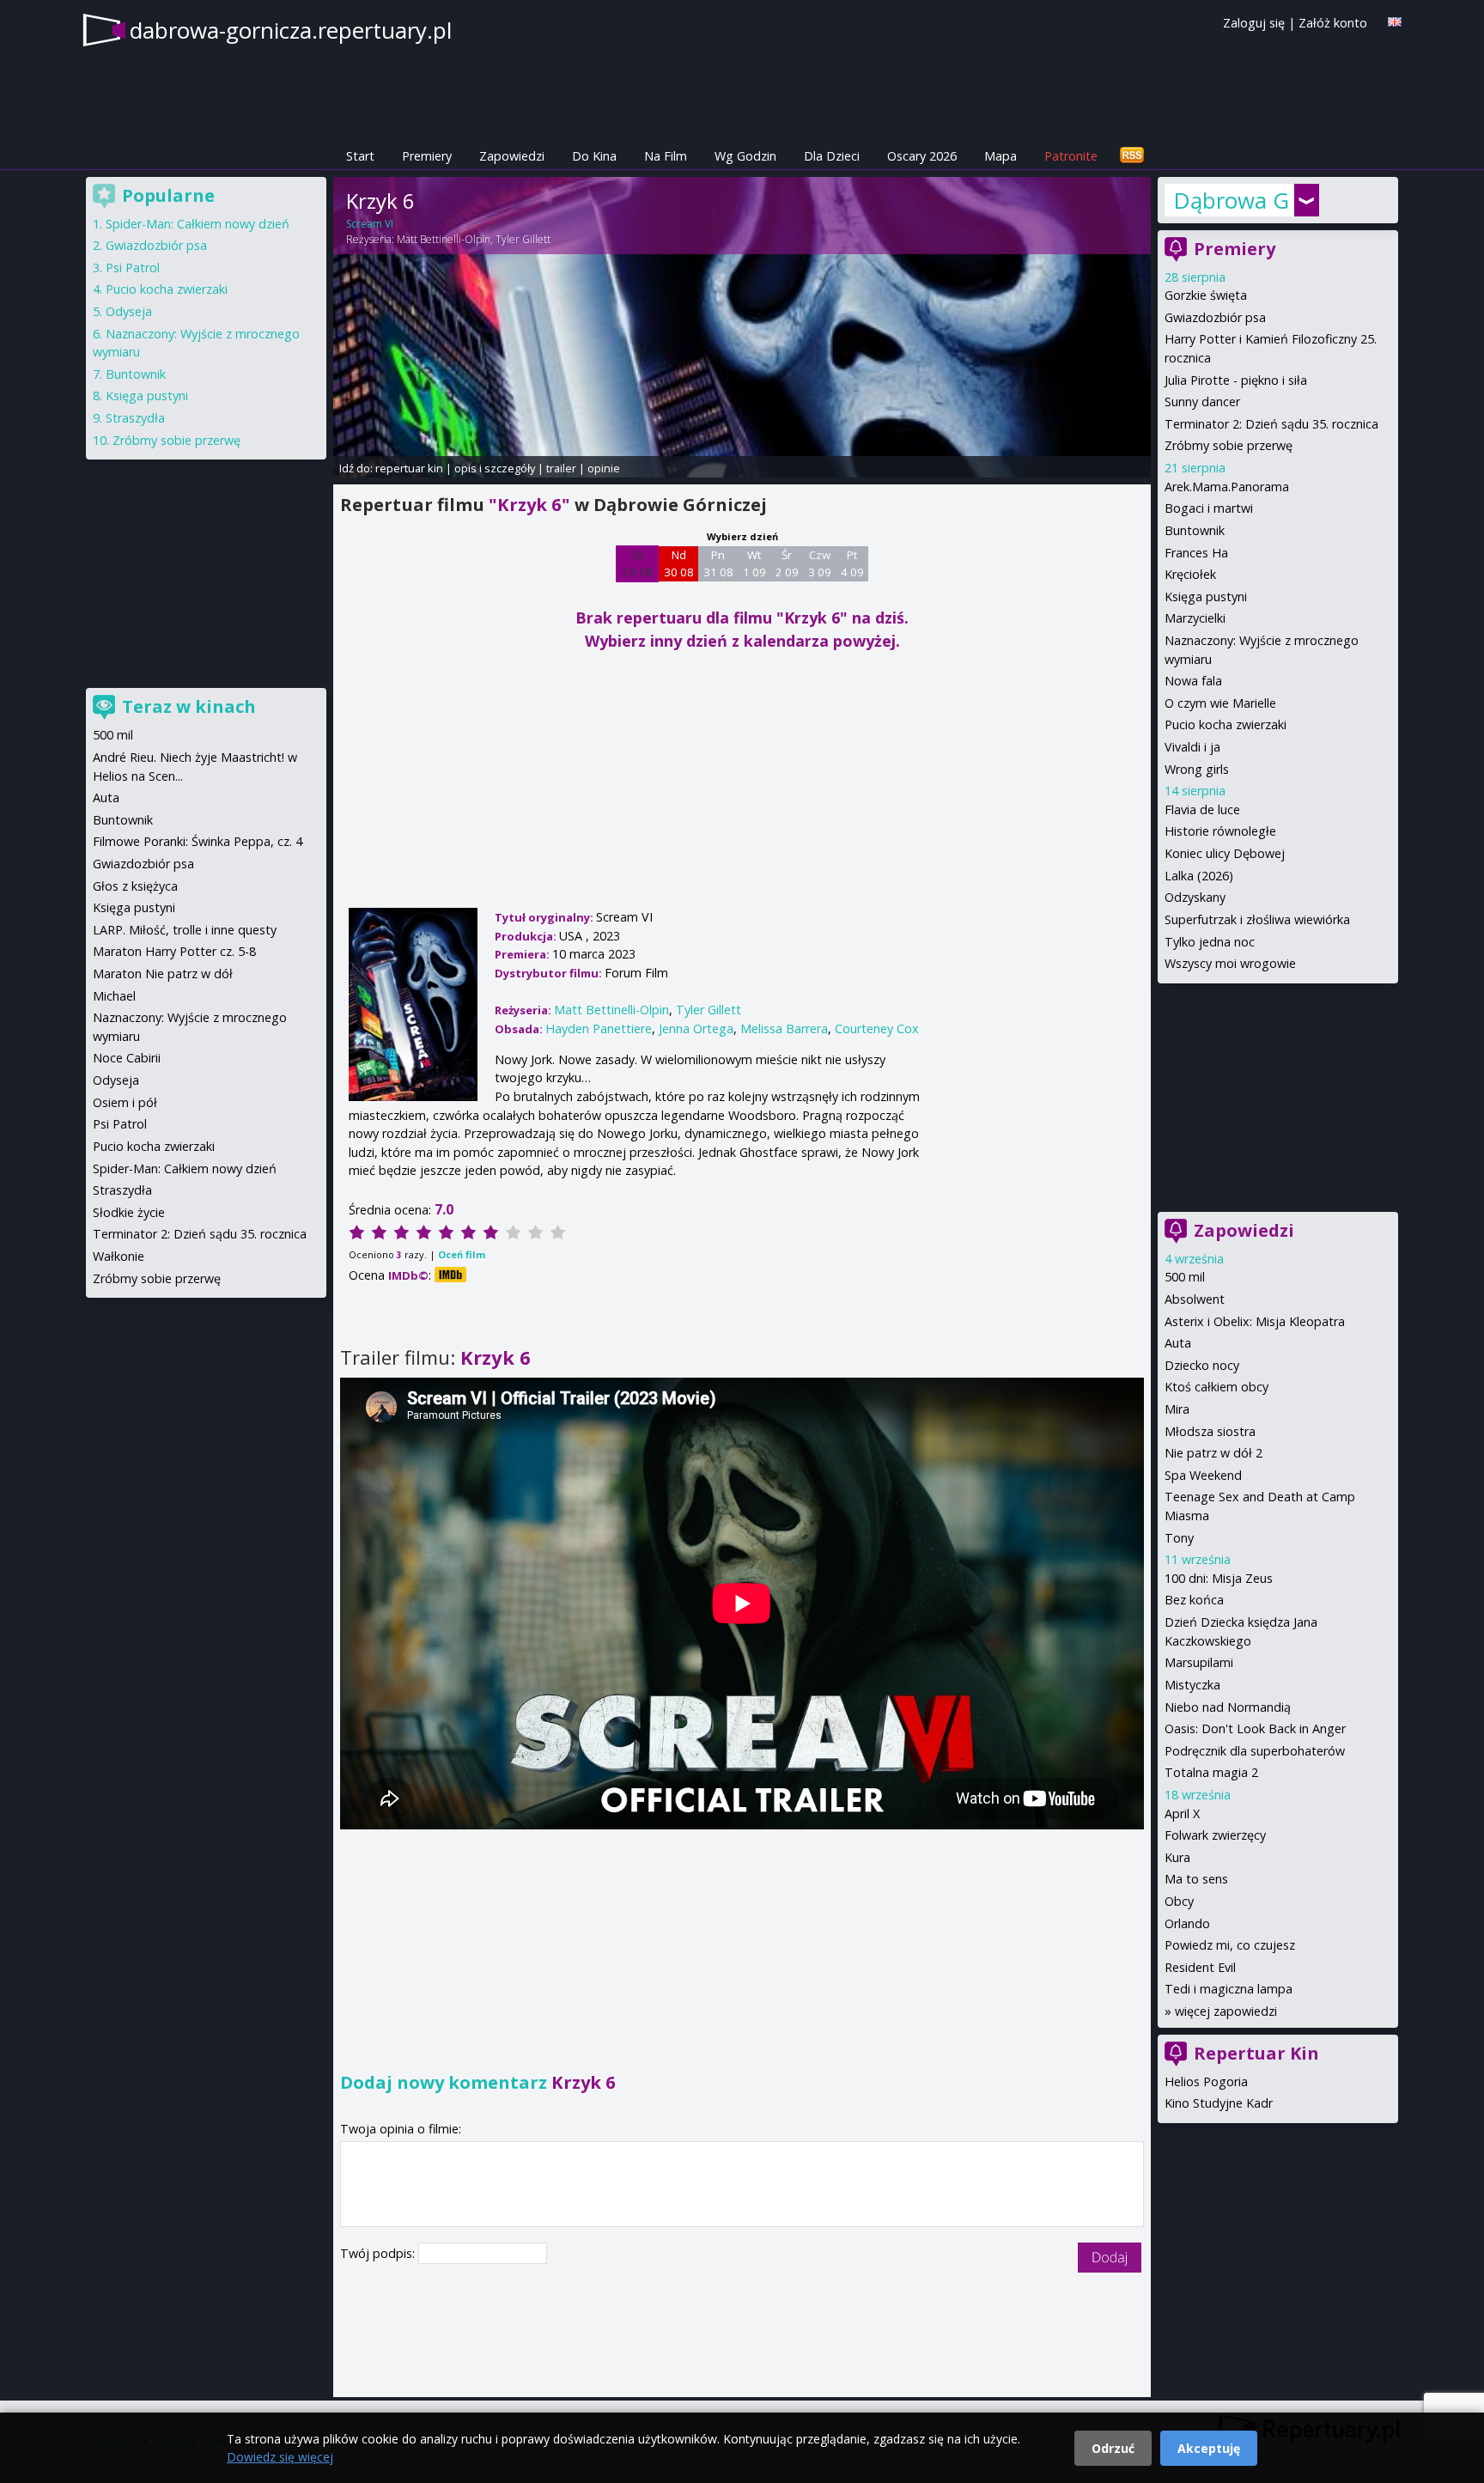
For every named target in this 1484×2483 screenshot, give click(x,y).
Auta (1178, 1343)
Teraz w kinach (189, 706)
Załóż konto (1333, 23)
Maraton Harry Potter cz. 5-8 (174, 951)
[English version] (1395, 22)
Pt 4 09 (852, 563)
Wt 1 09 (754, 563)
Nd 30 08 (679, 563)
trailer (561, 468)
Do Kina (594, 156)
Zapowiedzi (512, 156)
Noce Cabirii (127, 1058)
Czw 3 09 (820, 563)
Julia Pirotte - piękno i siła (1236, 380)
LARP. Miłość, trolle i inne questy (185, 930)
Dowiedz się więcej (280, 2457)
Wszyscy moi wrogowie (1230, 963)
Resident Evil (1200, 1967)
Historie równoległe (1220, 831)
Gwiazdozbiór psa (1215, 317)
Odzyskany (1195, 897)
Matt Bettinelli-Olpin (444, 239)
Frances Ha (1196, 553)
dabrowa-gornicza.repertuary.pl (291, 30)
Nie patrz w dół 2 (1213, 1453)
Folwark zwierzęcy (1215, 1835)
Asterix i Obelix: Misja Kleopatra (1255, 1321)
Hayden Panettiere (599, 1028)
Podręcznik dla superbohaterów (1255, 1751)
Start (360, 156)
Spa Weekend (1203, 1475)
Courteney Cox (877, 1028)
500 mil (1185, 1277)
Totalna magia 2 (1211, 1772)
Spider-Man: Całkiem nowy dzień (198, 224)
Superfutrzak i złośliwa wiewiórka (1257, 919)
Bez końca (1194, 1600)
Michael (114, 996)
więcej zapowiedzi (1226, 2011)
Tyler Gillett (523, 239)
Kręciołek (1190, 574)
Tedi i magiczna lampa (1229, 1989)
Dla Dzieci (832, 156)
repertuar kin (409, 468)
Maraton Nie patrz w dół (163, 974)
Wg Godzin (745, 156)
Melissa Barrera (784, 1028)
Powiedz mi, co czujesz (1230, 1945)
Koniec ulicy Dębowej (1225, 853)
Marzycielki (1195, 618)
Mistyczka (1192, 1685)
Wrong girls (1197, 769)
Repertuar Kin (1256, 2053)
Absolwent (1195, 1299)
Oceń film (462, 1254)
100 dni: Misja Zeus (1219, 1578)
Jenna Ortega (696, 1028)
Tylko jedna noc (1210, 942)
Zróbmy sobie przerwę (1229, 445)
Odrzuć (1113, 2448)
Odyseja (129, 311)
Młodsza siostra (1210, 1431)
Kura (1177, 1857)
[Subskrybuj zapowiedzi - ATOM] (1132, 156)
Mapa (1000, 156)
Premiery (427, 156)
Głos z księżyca (135, 886)
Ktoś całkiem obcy (1216, 1387)
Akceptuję (1209, 2448)
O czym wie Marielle (1220, 703)
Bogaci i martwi (1209, 508)
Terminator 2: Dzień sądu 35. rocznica (1271, 424)
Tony (1179, 1538)
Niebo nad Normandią (1228, 1707)
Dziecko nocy (1202, 1365)
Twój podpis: (379, 2253)
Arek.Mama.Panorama (1227, 487)
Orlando (1187, 1923)
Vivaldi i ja (1192, 747)
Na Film (666, 156)
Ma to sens (1196, 1879)
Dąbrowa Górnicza (1232, 200)
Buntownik (1195, 530)
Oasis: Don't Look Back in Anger (1255, 1728)
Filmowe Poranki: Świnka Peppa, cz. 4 (198, 841)
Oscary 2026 (922, 156)
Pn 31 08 (718, 563)
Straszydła (135, 418)
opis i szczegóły (495, 468)
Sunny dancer (1202, 402)
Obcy (1179, 1901)
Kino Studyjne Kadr (1219, 2103)
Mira (1177, 1409)
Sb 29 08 (638, 563)
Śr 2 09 (787, 563)
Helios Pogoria (1206, 2081)
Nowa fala (1193, 681)
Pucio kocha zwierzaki (1226, 724)
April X (1182, 1814)
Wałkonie (119, 1256)
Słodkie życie (129, 1212)
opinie (604, 468)
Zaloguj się (1254, 23)
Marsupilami (1199, 1662)
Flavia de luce (1202, 809)
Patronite (1071, 156)
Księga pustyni (1206, 596)
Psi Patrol (133, 268)
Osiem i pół (125, 1102)
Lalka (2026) (1199, 876)
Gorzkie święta (1206, 295)
